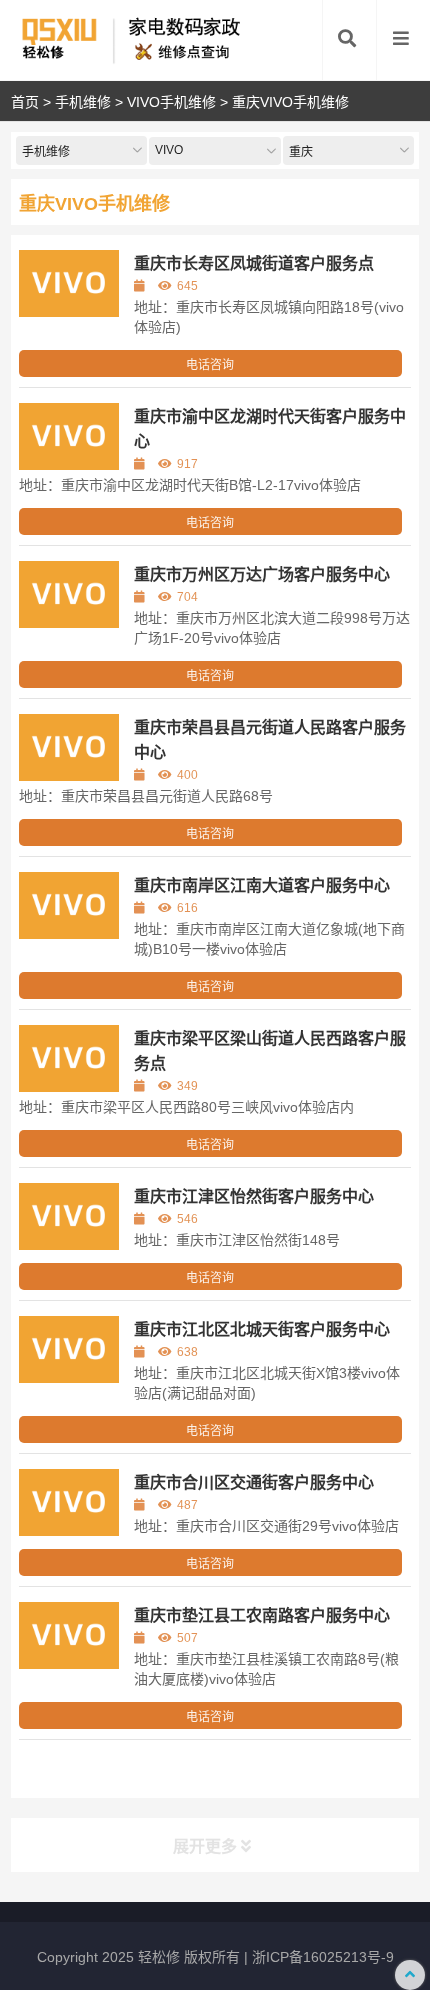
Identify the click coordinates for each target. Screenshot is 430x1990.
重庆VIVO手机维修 (290, 102)
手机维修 (83, 102)
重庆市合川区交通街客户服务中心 (254, 1482)
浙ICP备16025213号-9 (323, 1957)
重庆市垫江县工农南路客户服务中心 (262, 1615)
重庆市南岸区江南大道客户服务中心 (262, 885)
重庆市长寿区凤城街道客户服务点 (254, 263)
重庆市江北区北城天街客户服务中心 (262, 1329)
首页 (25, 102)
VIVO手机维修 (171, 102)
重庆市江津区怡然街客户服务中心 (254, 1196)
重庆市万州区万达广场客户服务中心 (262, 574)
